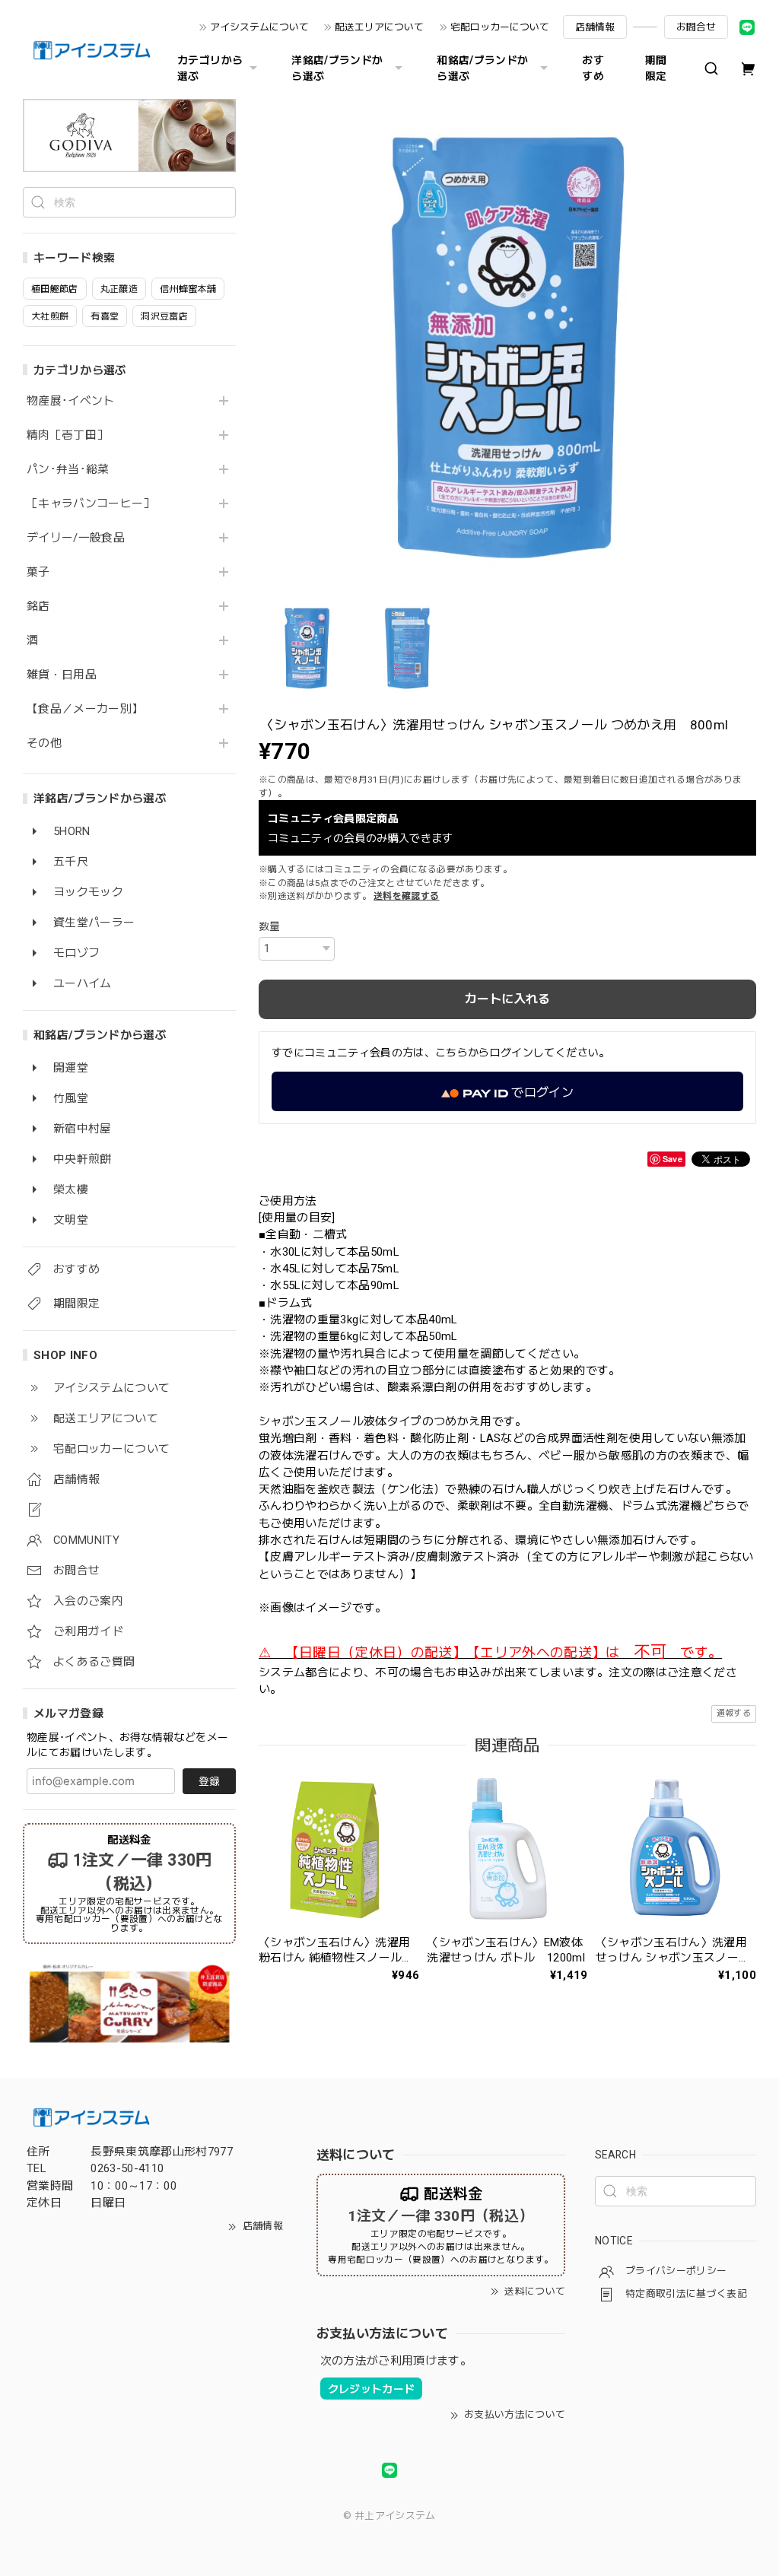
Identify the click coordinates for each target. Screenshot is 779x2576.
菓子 (38, 572)
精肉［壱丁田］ (67, 435)
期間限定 (656, 68)
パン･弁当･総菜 (68, 470)
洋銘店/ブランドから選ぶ (337, 68)
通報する (734, 1713)
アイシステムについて (259, 27)
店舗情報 (595, 27)
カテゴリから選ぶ (210, 68)
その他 (44, 743)
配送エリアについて (379, 27)
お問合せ (696, 27)
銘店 (38, 607)
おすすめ (593, 68)
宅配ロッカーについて (500, 27)
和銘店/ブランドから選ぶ (482, 68)
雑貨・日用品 (62, 675)
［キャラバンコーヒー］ (91, 504)
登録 (209, 1781)
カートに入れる (507, 999)
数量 (270, 926)
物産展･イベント (71, 401)
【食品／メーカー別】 (85, 709)
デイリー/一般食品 (76, 538)
